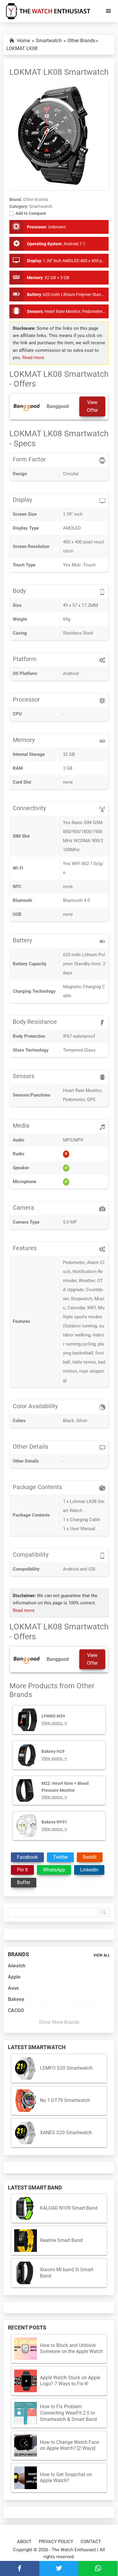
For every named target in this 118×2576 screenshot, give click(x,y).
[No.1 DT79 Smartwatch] (26, 2101)
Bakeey (16, 1999)
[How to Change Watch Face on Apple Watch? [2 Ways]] (26, 2445)
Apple (14, 1977)
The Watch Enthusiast (74, 2550)
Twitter (60, 1857)
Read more (33, 358)
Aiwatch (17, 1966)
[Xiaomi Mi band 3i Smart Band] (26, 2273)
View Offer (92, 406)
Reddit (90, 1857)
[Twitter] (59, 2568)
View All (102, 1955)
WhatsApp (54, 1870)
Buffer (24, 1882)
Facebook (27, 1857)
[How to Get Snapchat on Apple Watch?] (26, 2478)
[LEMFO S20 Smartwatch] (26, 2068)
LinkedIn (89, 1870)
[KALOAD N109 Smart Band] (26, 2208)
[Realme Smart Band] (26, 2241)
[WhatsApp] (98, 2568)
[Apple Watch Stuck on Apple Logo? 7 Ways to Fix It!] (26, 2381)
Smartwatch (41, 206)
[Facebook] (20, 2568)
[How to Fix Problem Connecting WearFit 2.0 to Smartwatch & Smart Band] (26, 2413)
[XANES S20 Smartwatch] (26, 2133)
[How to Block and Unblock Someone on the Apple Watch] (26, 2349)
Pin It (22, 1870)
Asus (13, 1988)
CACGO (16, 2010)
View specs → (54, 1723)
